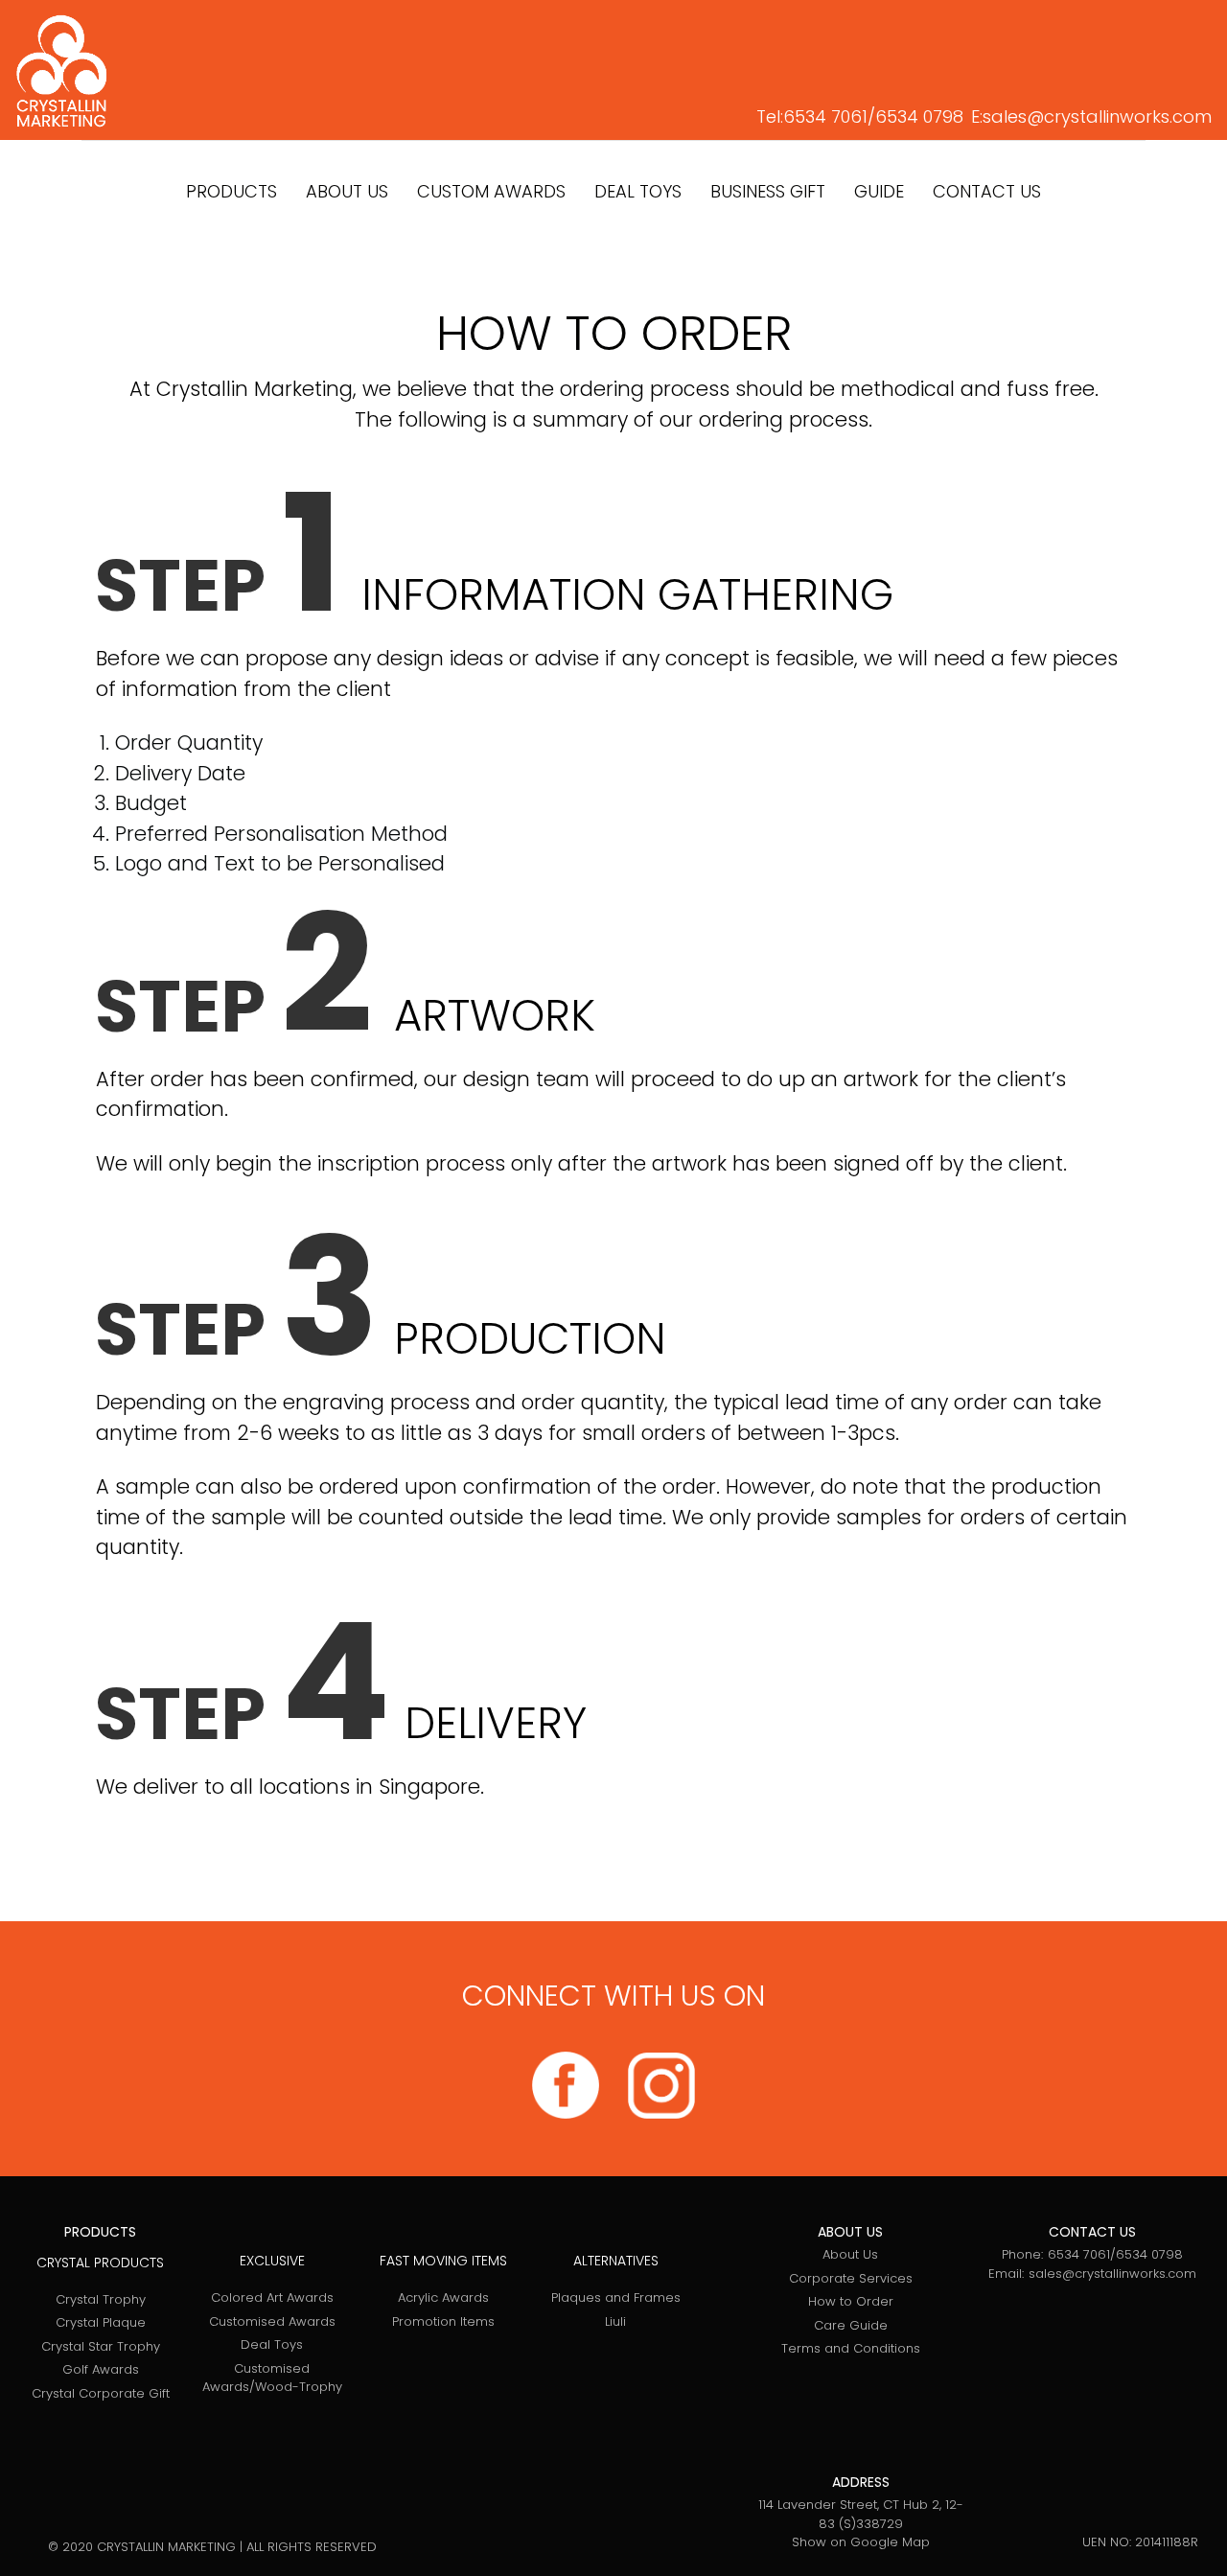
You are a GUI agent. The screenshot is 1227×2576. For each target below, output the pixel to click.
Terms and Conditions (851, 2348)
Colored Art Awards (272, 2298)
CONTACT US (987, 191)
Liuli (615, 2321)
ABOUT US (347, 191)
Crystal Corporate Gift (101, 2393)
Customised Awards (272, 2321)
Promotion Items (443, 2321)
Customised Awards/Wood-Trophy (272, 2378)
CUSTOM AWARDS (491, 191)
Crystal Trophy (101, 2299)
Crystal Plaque (101, 2322)
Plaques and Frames (616, 2298)
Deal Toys (272, 2344)
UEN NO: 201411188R (1140, 2542)
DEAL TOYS (638, 191)
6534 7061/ (829, 116)
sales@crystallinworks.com (1097, 116)
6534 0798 (919, 116)
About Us (850, 2254)
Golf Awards (101, 2369)
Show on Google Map (861, 2542)
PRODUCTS (232, 191)
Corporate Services (851, 2278)
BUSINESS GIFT (768, 191)
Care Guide (851, 2325)
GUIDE (879, 191)
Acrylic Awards (443, 2298)
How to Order (851, 2301)
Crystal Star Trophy (101, 2346)
